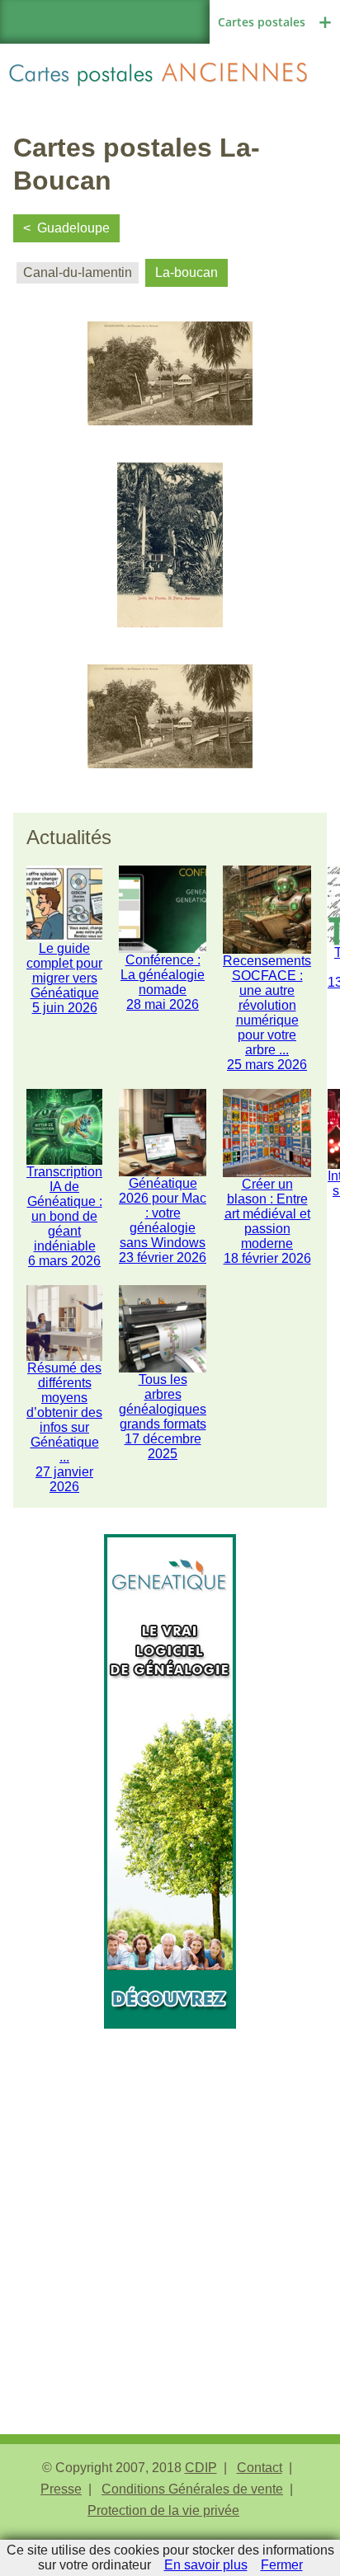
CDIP (201, 2468)
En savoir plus (206, 2565)
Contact (260, 2468)
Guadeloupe (73, 228)
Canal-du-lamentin (78, 272)
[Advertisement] (170, 2198)
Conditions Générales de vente (192, 2489)
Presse (61, 2489)
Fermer (282, 2565)
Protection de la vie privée (163, 2510)
